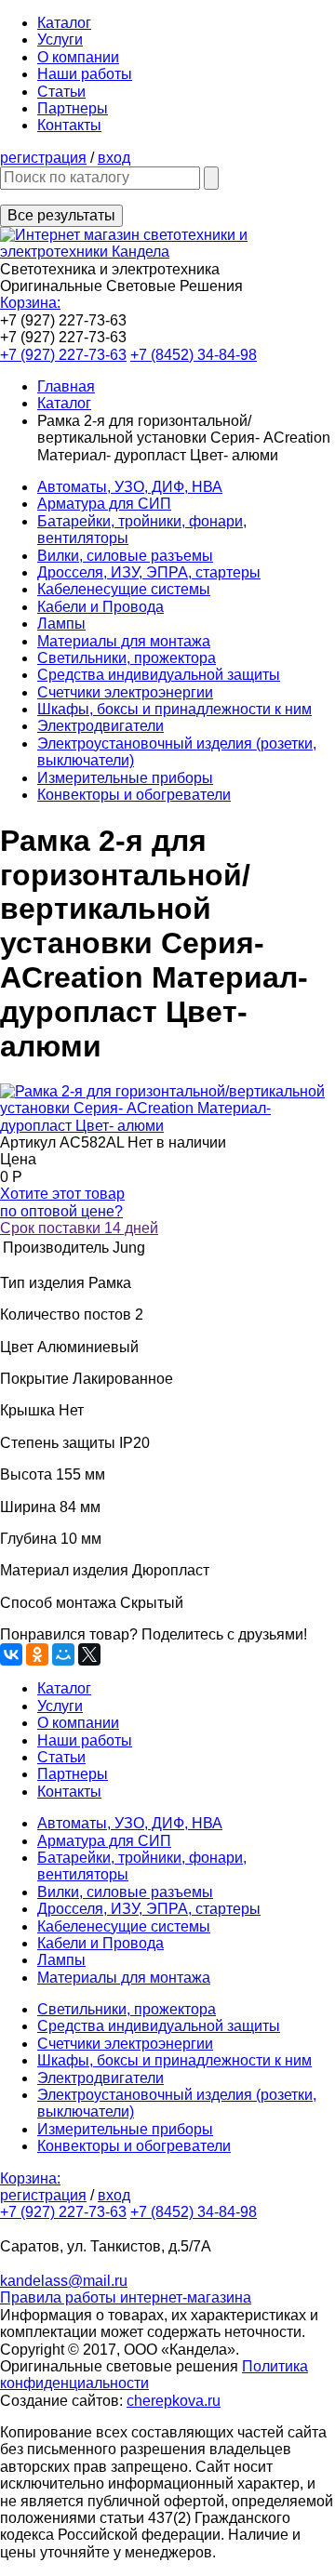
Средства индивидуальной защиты (159, 675)
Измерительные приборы (125, 778)
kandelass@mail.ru (64, 2281)
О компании (78, 57)
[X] (89, 1654)
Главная (66, 386)
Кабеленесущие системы (124, 589)
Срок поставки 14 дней (79, 1228)
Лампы (61, 624)
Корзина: (30, 303)
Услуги (60, 40)
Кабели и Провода (100, 607)
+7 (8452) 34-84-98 (194, 355)
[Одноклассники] (37, 1654)
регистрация (43, 158)
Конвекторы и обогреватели (134, 795)
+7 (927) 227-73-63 (63, 355)
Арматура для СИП (104, 504)
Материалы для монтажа (124, 641)
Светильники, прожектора (127, 658)
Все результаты (61, 215)
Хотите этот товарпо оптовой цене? (62, 1202)
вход (114, 158)
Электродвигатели (100, 726)
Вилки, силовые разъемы (125, 556)
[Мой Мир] (63, 1654)
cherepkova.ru (174, 2401)
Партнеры (73, 108)
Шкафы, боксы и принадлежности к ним (174, 709)
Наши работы (85, 74)
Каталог (64, 23)
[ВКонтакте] (11, 1654)
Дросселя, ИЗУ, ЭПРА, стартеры (149, 572)
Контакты (69, 125)
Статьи (61, 92)
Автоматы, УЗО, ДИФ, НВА (130, 487)
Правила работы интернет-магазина (126, 2297)
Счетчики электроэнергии (125, 692)
